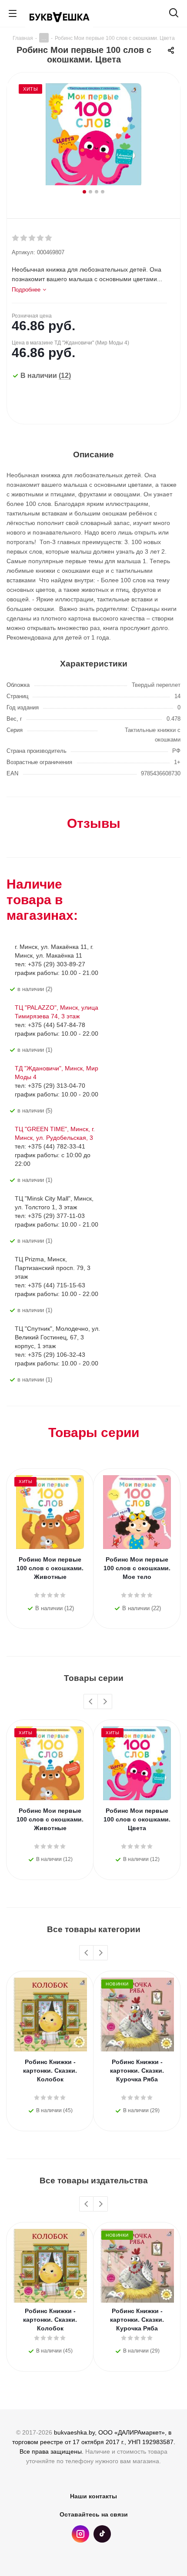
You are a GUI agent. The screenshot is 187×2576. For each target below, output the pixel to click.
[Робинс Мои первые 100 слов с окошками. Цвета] (93, 135)
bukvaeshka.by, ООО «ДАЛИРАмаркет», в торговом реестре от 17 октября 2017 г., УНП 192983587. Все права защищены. (94, 2442)
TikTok (102, 2534)
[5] (49, 238)
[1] (16, 238)
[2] (24, 238)
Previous (91, 1702)
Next (105, 1702)
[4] (41, 238)
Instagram (80, 2534)
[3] (32, 238)
